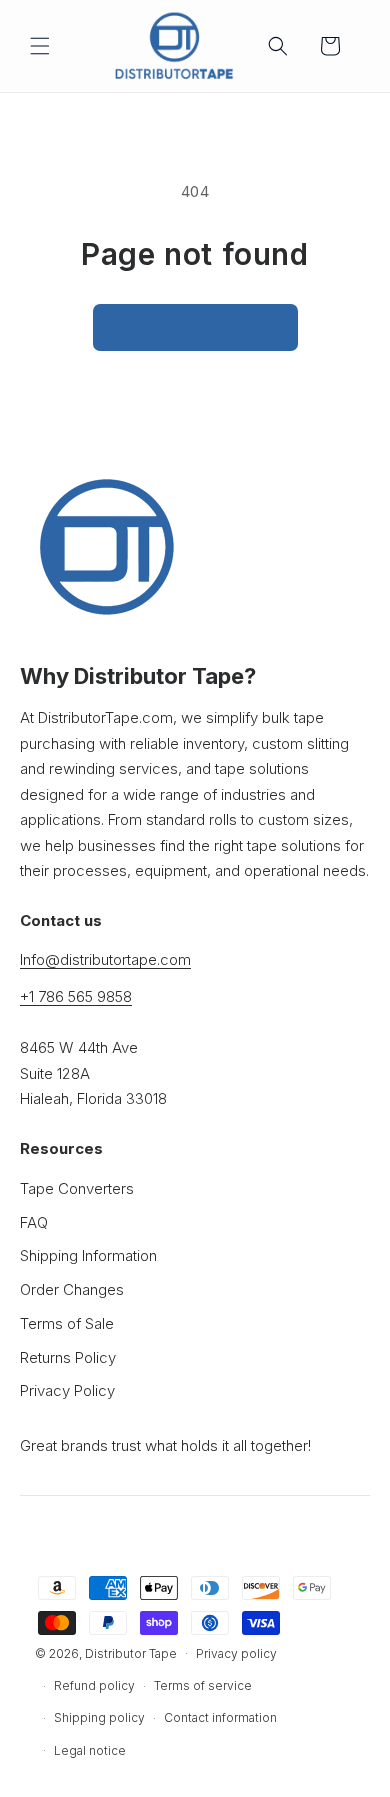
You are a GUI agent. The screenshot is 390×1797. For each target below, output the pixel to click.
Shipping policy (99, 1717)
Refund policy (94, 1685)
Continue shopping (195, 327)
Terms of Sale (67, 1323)
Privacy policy (236, 1653)
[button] (40, 46)
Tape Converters (77, 1188)
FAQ (34, 1222)
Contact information (220, 1717)
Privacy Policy (67, 1390)
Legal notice (90, 1750)
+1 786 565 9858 (76, 996)
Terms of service (203, 1685)
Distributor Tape (131, 1652)
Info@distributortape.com (105, 959)
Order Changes (72, 1289)
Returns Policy (68, 1357)
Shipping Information (88, 1255)
